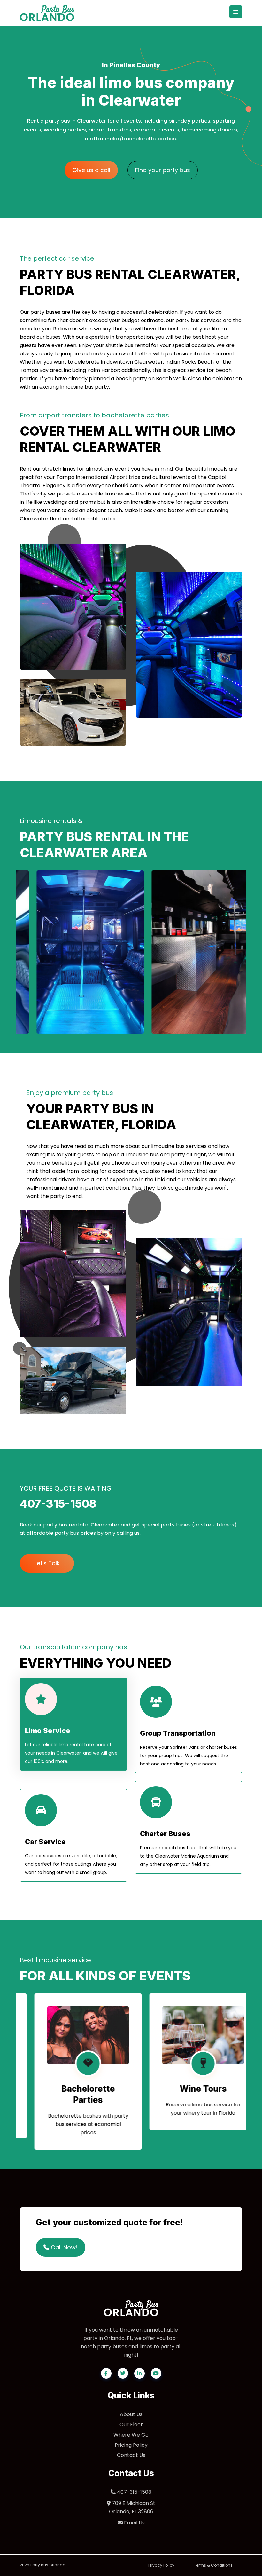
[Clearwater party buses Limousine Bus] (189, 952)
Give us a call (91, 170)
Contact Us (131, 2455)
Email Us (134, 2523)
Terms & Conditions (213, 2565)
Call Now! (63, 2247)
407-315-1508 (134, 2492)
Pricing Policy (131, 2445)
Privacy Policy (161, 2565)
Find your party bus (163, 170)
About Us (131, 2414)
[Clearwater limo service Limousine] (73, 952)
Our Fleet (131, 2425)
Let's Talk (47, 1563)
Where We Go (131, 2435)
